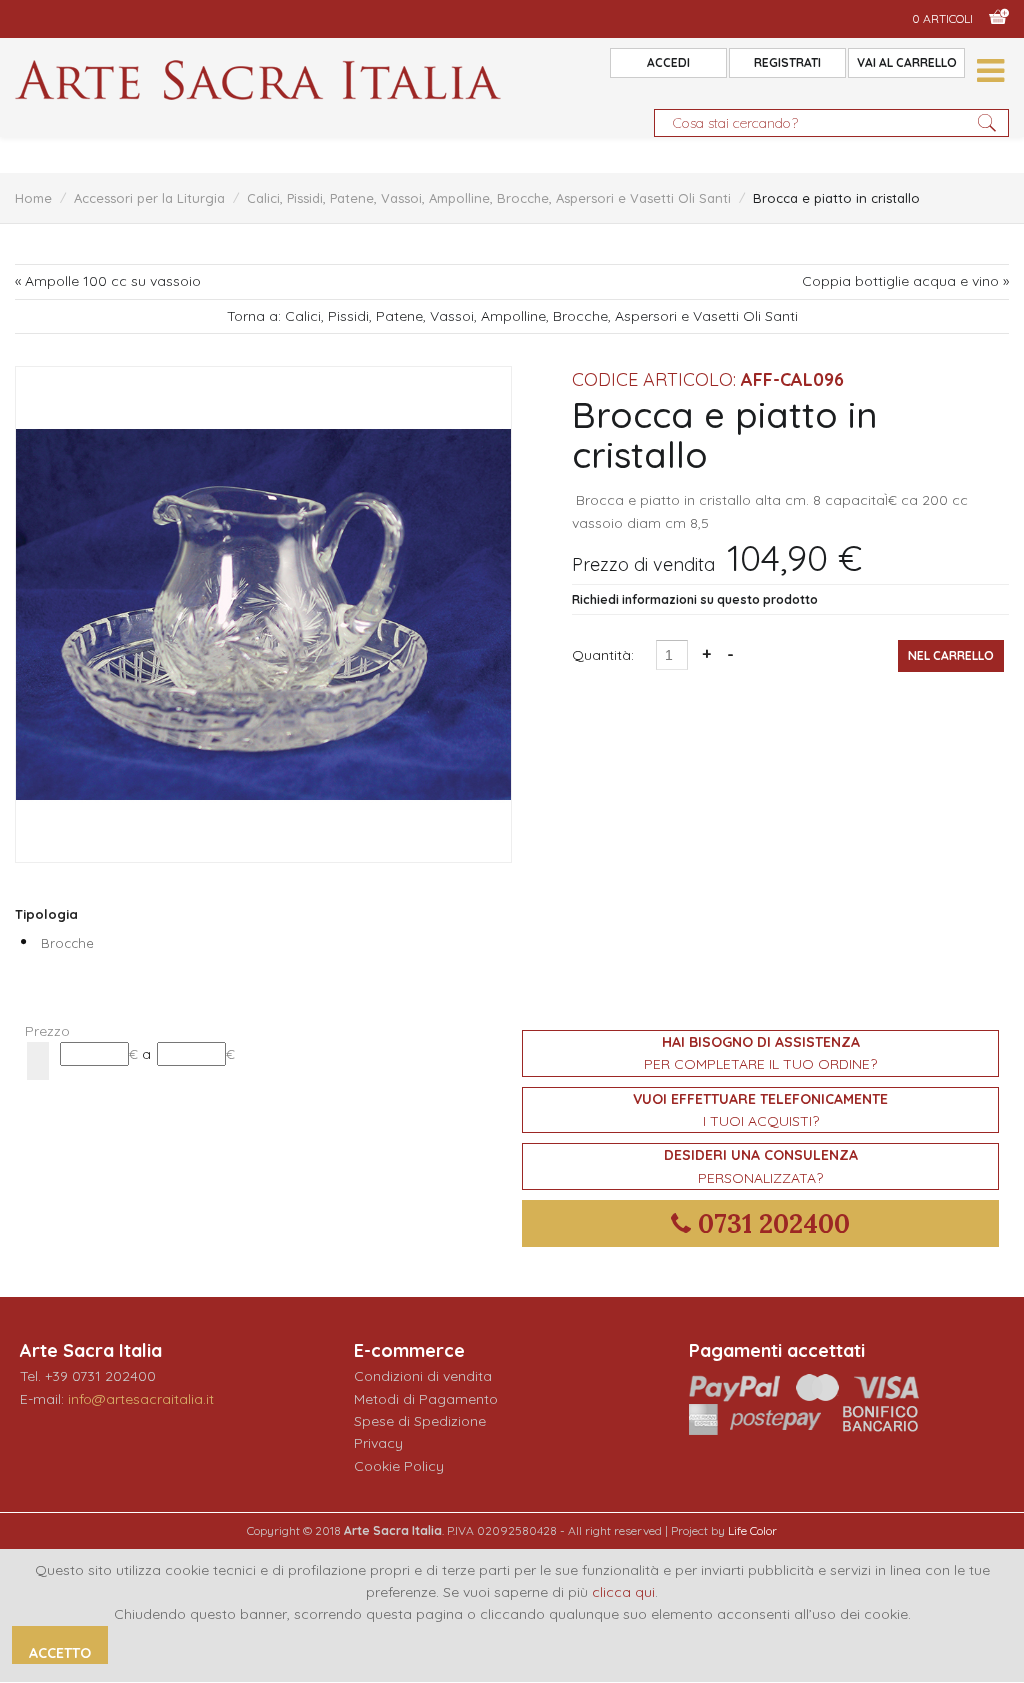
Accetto (60, 1653)
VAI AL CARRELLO (907, 62)
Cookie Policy (399, 1466)
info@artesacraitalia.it (141, 1399)
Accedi (668, 62)
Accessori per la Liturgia (149, 198)
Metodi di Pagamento (426, 1399)
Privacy (378, 1443)
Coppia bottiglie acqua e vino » (905, 281)
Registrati (787, 62)
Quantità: (605, 655)
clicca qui (623, 1592)
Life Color (752, 1530)
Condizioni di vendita (423, 1376)
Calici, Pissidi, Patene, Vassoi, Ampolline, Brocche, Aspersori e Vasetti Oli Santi (489, 198)
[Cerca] (38, 1061)
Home (33, 198)
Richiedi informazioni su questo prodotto (695, 599)
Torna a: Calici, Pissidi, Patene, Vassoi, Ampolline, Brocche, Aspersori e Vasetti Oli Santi (512, 316)
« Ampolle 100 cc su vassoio (108, 281)
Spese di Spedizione (420, 1421)
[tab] (263, 1031)
